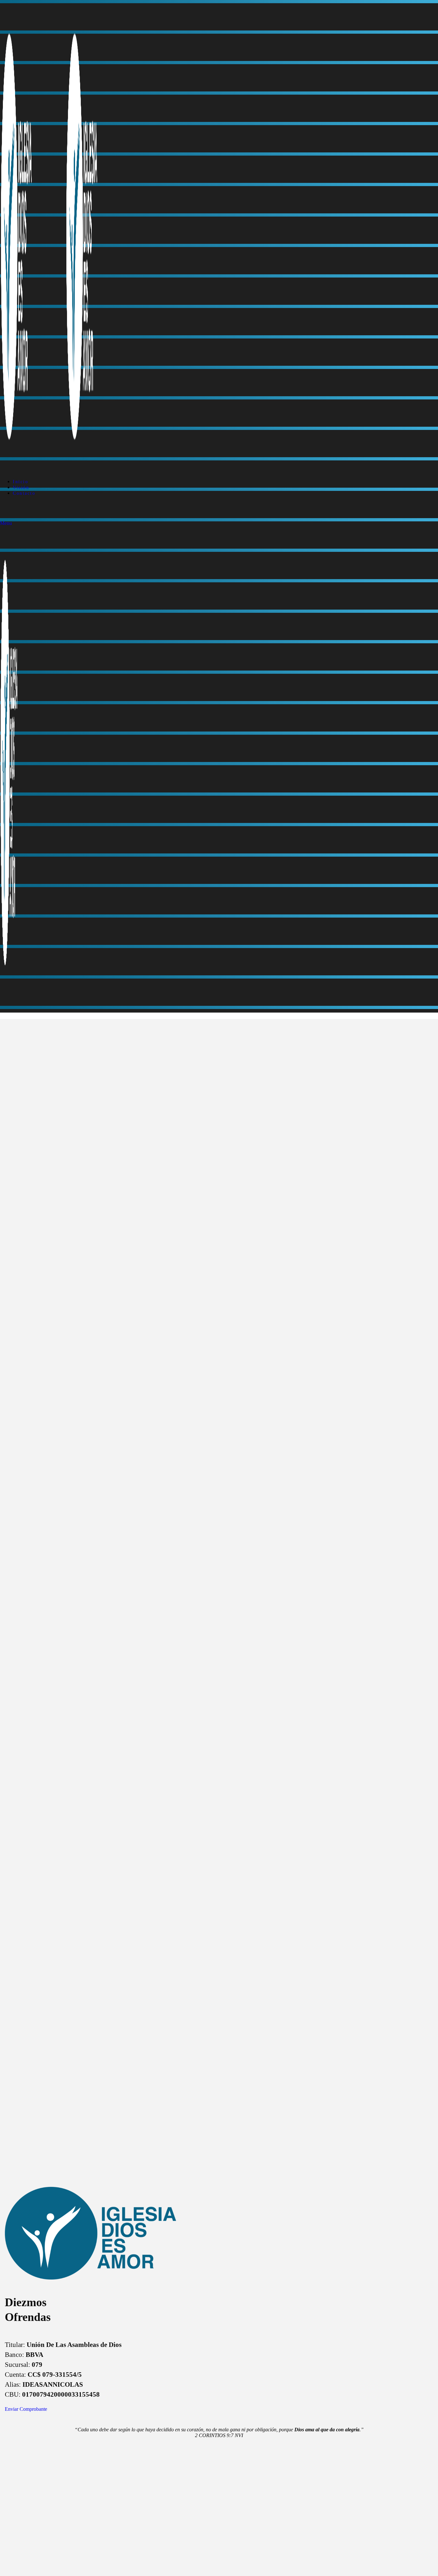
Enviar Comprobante (26, 2409)
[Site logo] (33, 471)
